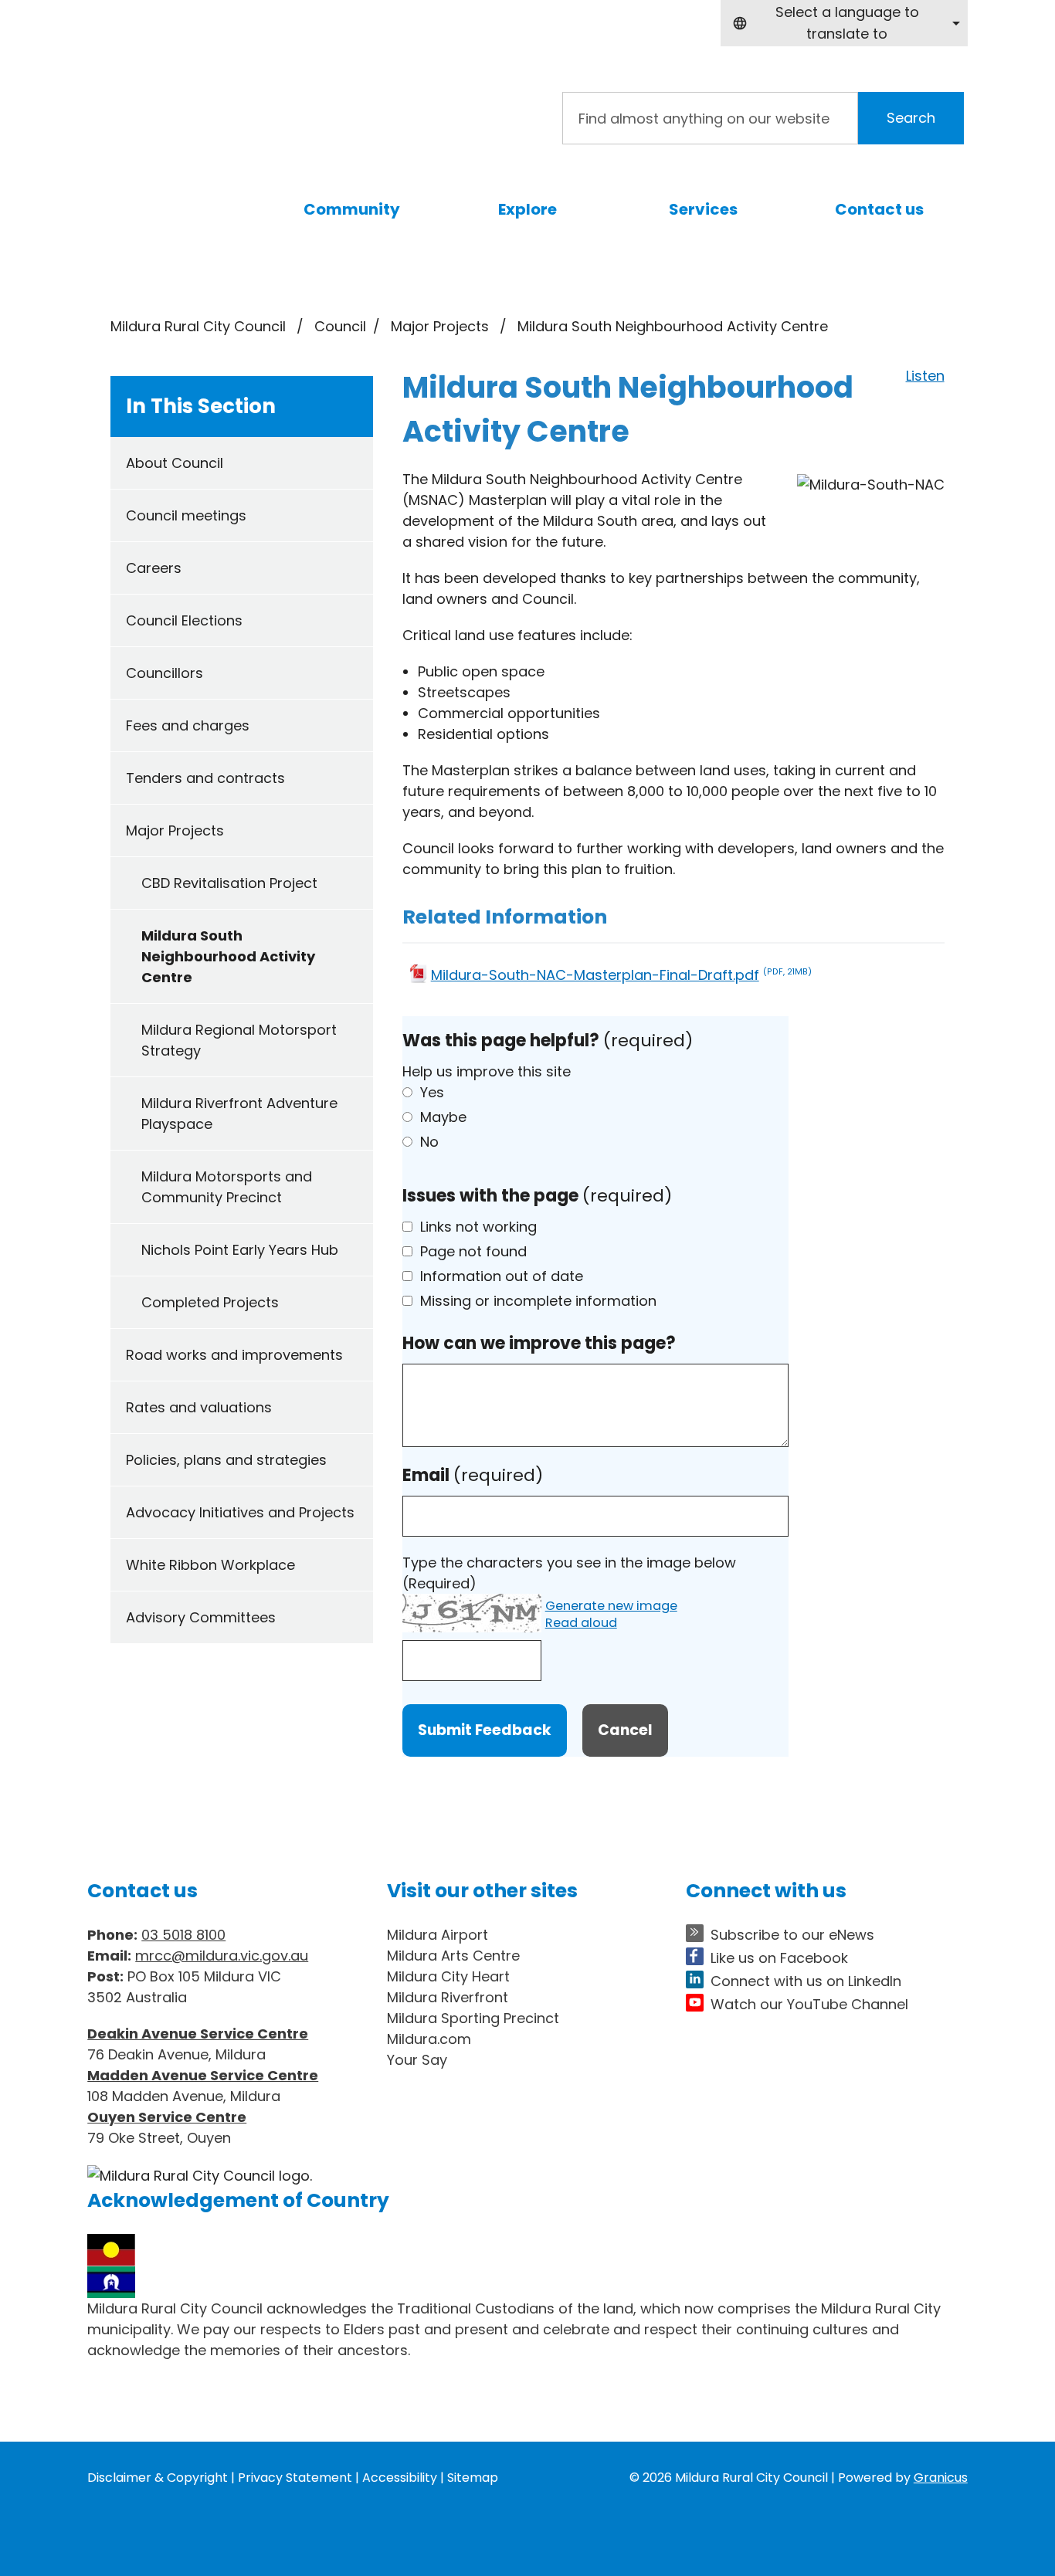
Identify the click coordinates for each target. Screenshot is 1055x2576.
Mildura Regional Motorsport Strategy (239, 1040)
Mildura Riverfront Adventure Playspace (239, 1113)
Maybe (443, 1117)
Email (473, 1475)
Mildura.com (429, 2039)
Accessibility (400, 2478)
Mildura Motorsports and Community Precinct (227, 1187)
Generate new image (611, 1607)
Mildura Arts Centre (453, 1956)
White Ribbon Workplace (210, 1565)
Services (703, 209)
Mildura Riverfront (448, 1997)
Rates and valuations (199, 1407)
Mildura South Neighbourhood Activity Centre (228, 956)
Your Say (417, 2060)
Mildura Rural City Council (198, 326)
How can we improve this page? (539, 1343)
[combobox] (844, 23)
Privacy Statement (295, 2478)
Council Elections (184, 620)
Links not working (478, 1227)
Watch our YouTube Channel (809, 2004)
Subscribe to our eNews (792, 1935)
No (429, 1142)
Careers (154, 568)
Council (340, 326)
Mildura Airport (438, 1935)
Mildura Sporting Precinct (473, 2018)
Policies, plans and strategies (226, 1460)
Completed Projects (210, 1302)
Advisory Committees (201, 1617)
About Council (175, 463)
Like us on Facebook (779, 1958)
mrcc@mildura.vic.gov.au (222, 1956)
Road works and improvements (234, 1355)
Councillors (165, 673)
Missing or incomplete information (538, 1301)
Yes (432, 1092)
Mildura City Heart (448, 1976)
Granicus (941, 2478)
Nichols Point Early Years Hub (240, 1250)
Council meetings (186, 515)
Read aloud (581, 1624)
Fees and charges (188, 725)
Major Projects (442, 326)
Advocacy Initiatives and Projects (240, 1512)
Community (352, 209)
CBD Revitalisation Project (229, 883)
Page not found (473, 1251)
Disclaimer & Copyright (158, 2478)
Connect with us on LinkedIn (806, 1981)
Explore (527, 209)
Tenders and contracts (205, 778)
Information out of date (502, 1276)
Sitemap (473, 2478)
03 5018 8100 (183, 1935)
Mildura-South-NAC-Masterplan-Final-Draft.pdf (621, 975)
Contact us (879, 209)
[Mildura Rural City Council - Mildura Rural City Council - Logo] (260, 111)
